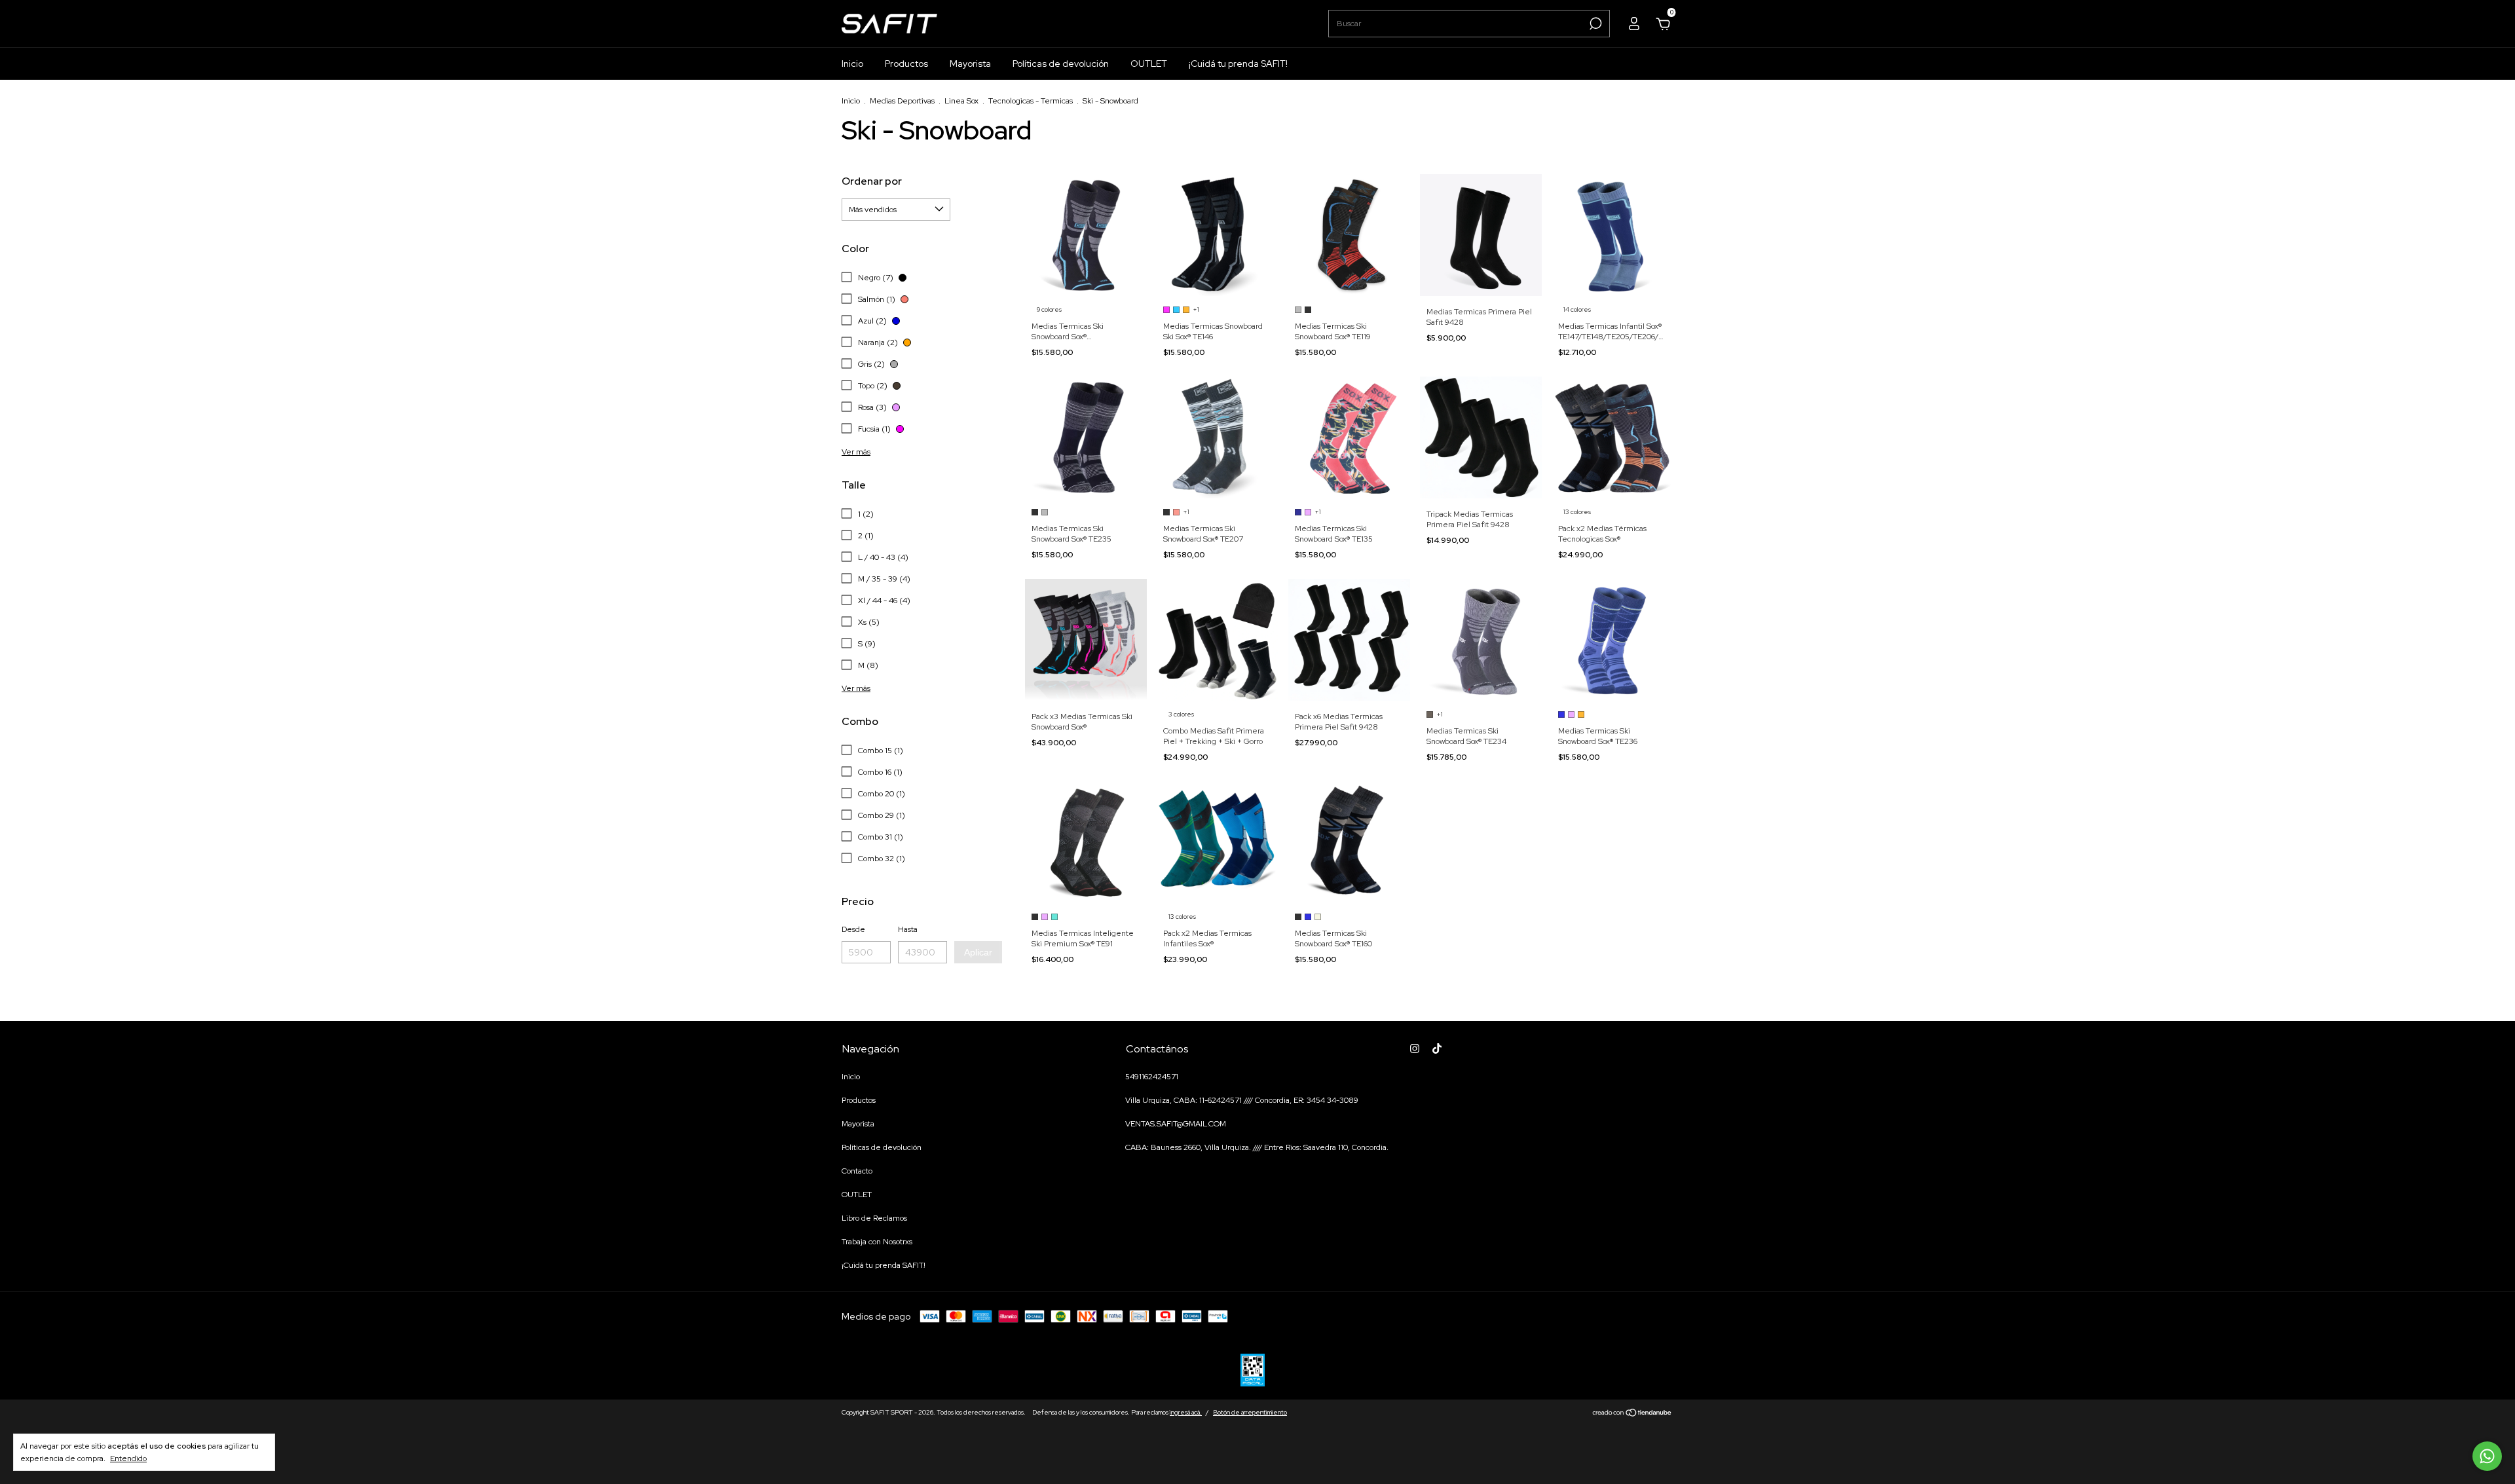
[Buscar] (1594, 24)
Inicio (852, 64)
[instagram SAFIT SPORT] (1415, 1048)
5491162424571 (1152, 1077)
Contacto (857, 1171)
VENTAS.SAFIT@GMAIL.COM (1176, 1124)
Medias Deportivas (903, 101)
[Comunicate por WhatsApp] (2487, 1456)
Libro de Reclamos (874, 1218)
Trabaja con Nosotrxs (877, 1242)
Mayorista (970, 64)
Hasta (908, 929)
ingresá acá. (1186, 1412)
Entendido (128, 1458)
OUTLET (1149, 64)
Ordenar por (872, 181)
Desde (853, 929)
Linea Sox (961, 101)
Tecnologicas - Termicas (1031, 101)
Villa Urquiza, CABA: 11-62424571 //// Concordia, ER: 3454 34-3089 (1242, 1100)
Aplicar (978, 952)
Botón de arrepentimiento (1250, 1412)
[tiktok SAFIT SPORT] (1437, 1048)
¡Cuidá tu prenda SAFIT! (1238, 64)
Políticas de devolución (1061, 64)
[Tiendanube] (1632, 1414)
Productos (906, 64)
